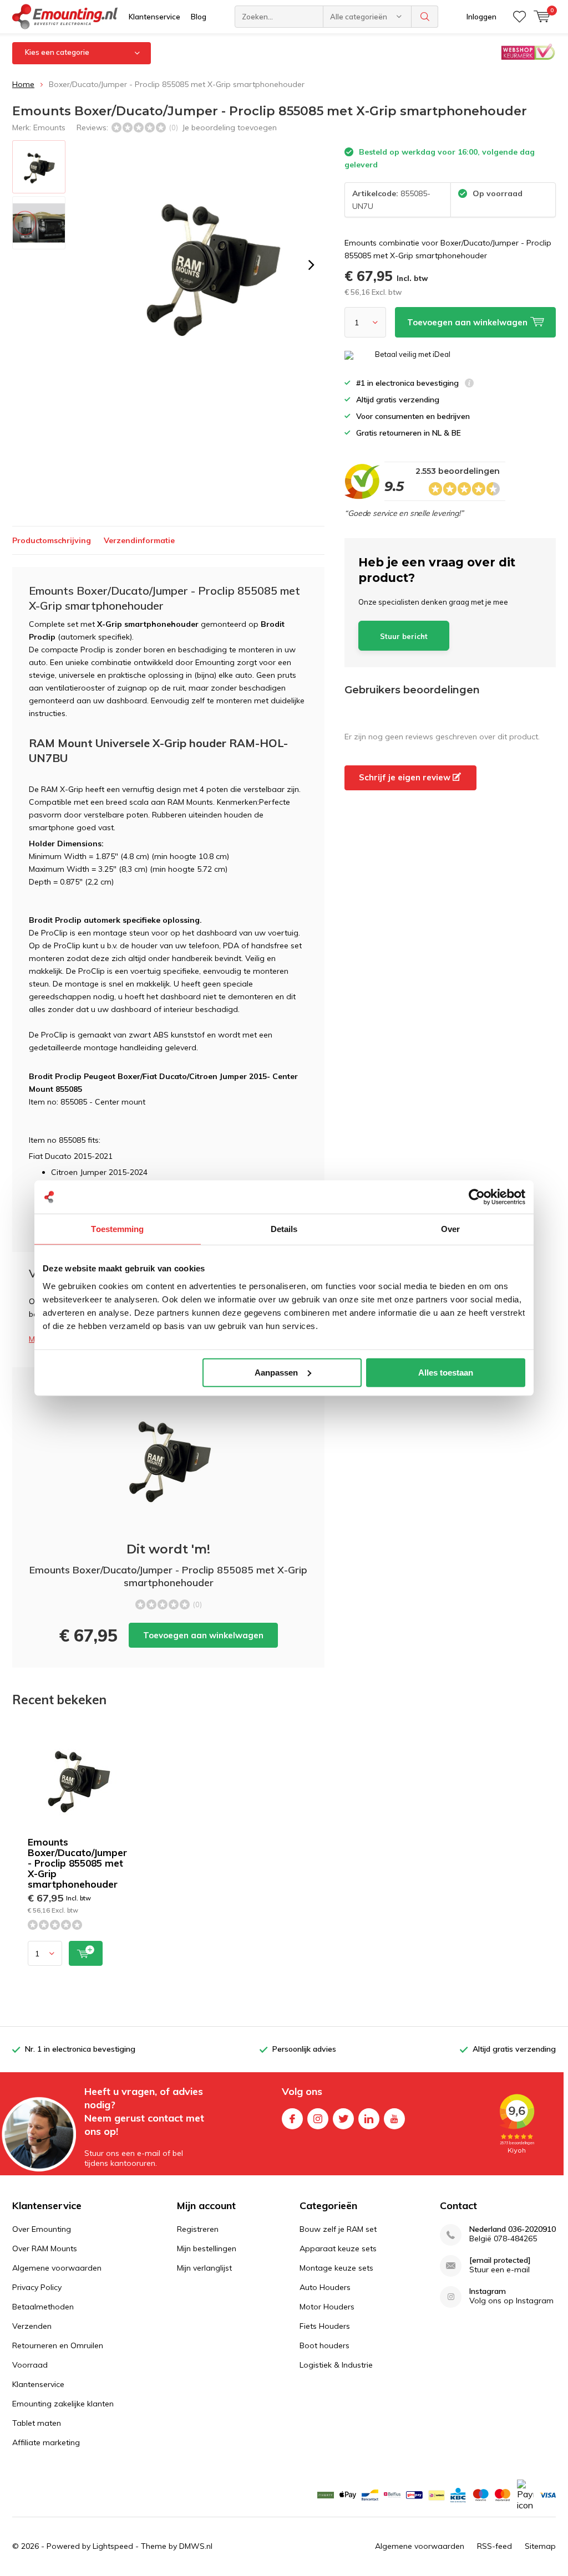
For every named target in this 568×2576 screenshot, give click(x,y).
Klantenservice (154, 17)
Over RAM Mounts (45, 2248)
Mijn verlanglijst (204, 2268)
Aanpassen (276, 1372)
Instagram (318, 2119)
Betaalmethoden (43, 2307)
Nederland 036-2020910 (513, 2229)
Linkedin (369, 2119)
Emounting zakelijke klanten (63, 2404)
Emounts (49, 127)
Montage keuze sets (336, 2268)
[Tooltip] (469, 384)
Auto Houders (325, 2287)
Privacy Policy (37, 2287)
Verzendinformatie (139, 540)
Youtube (394, 2119)
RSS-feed (495, 2546)
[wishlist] (519, 17)
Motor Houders (327, 2307)
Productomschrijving (52, 540)
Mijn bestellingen (207, 2248)
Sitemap (540, 2546)
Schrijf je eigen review (406, 777)
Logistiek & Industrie (336, 2365)
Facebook (292, 2119)
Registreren (198, 2229)
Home (23, 84)
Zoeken (425, 17)
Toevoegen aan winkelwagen (203, 1635)
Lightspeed (113, 2546)
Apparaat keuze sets (338, 2248)
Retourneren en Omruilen (58, 2345)
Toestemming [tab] (117, 1229)
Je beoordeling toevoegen (229, 127)
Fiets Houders (325, 2326)
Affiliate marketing (46, 2442)
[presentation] (311, 265)
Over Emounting (42, 2229)
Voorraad (30, 2365)
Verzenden (32, 2326)
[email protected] (500, 2260)
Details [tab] (284, 1229)
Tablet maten (37, 2423)
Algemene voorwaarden (57, 2268)
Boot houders (324, 2345)
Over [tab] (450, 1229)
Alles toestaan (446, 1372)
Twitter (343, 2119)
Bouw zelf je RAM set (338, 2229)
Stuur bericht (404, 636)
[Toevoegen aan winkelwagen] (86, 1953)
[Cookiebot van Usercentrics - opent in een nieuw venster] (477, 1197)
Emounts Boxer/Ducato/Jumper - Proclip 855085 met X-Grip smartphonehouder (77, 1863)
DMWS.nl (196, 2546)
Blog (199, 17)
